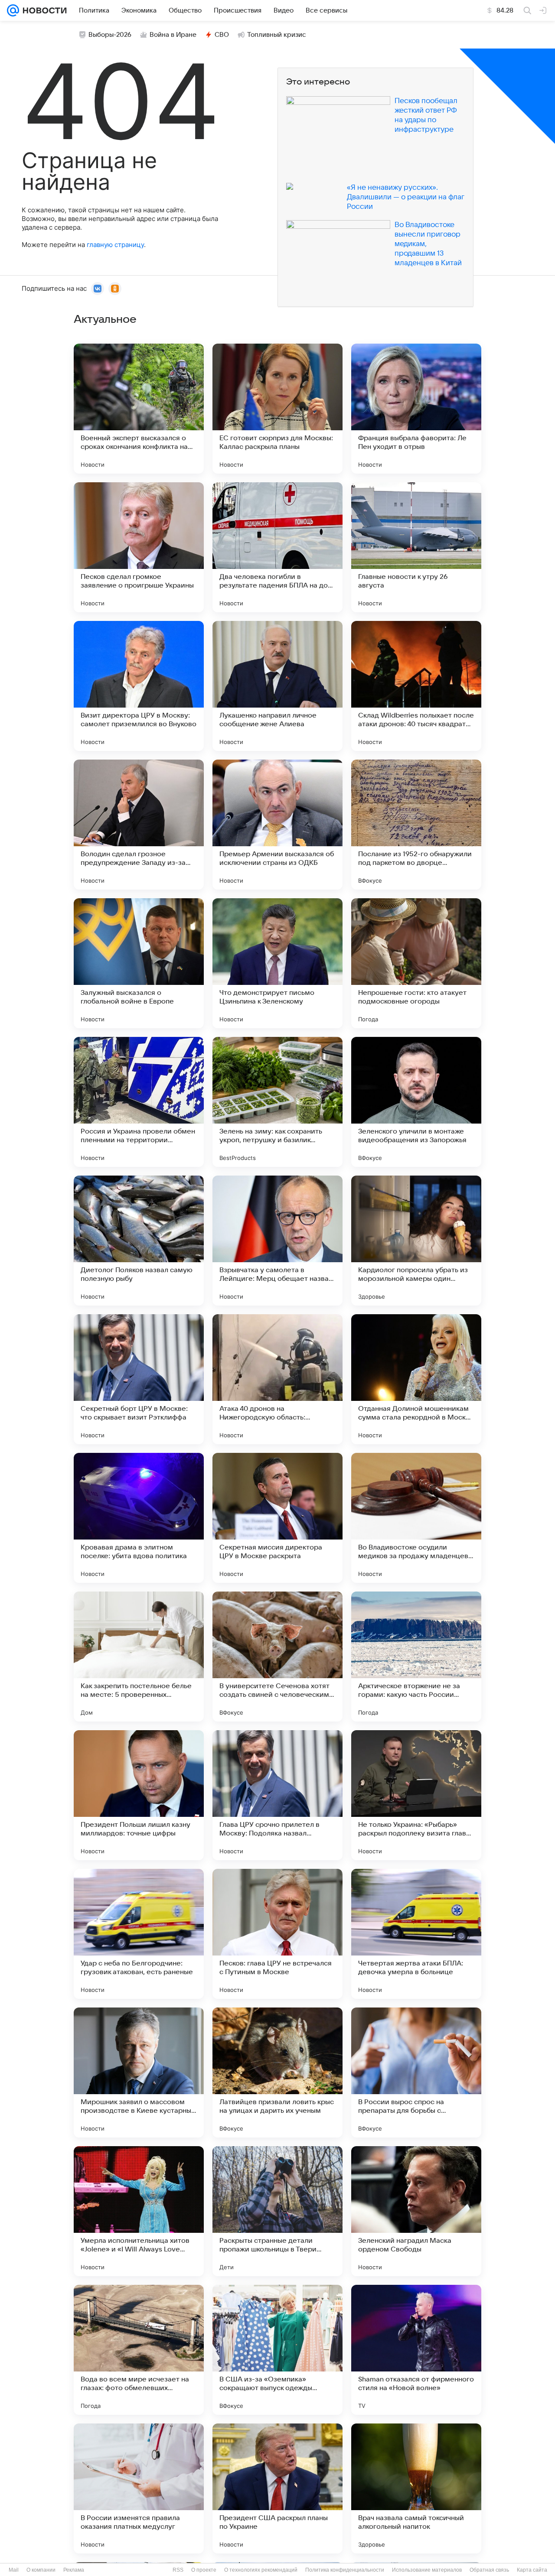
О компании (41, 2570)
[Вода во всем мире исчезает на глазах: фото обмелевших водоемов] (139, 2350)
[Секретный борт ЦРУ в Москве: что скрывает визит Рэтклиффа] (139, 1379)
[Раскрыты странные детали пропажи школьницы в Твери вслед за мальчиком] (277, 2211)
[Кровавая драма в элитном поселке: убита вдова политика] (139, 1518)
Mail (14, 2570)
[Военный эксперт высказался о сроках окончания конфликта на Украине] (139, 409)
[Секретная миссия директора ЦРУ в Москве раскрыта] (277, 1518)
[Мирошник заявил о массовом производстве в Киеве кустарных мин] (139, 2072)
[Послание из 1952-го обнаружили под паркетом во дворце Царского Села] (416, 825)
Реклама (74, 2570)
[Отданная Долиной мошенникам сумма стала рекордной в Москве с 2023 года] (416, 1379)
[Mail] (13, 10)
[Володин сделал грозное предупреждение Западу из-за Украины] (139, 825)
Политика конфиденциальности (345, 2570)
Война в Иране (173, 35)
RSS (178, 2570)
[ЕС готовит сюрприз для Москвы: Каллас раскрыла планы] (277, 409)
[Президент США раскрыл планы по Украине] (277, 2488)
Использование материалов (427, 2570)
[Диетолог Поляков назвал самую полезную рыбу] (139, 1241)
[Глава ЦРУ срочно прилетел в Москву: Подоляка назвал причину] (277, 1795)
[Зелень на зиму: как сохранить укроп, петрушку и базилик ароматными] (277, 1102)
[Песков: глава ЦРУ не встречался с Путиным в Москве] (277, 1934)
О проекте (204, 2570)
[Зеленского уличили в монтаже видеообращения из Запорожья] (416, 1102)
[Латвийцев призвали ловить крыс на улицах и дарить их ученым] (277, 2072)
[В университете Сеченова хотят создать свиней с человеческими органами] (277, 1657)
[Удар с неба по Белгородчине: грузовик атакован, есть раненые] (139, 1934)
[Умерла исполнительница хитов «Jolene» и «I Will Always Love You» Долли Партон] (139, 2211)
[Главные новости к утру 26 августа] (416, 547)
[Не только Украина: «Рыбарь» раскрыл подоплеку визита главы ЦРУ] (416, 1795)
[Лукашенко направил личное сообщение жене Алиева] (277, 686)
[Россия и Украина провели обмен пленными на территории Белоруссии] (139, 1102)
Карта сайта (532, 2570)
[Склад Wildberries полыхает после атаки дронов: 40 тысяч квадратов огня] (416, 686)
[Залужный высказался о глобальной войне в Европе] (139, 963)
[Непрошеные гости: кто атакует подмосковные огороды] (416, 963)
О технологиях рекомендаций (261, 2570)
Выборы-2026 (110, 35)
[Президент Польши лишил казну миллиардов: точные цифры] (139, 1795)
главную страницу (115, 245)
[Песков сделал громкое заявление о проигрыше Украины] (139, 547)
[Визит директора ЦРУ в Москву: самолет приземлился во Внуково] (139, 686)
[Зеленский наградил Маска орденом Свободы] (416, 2211)
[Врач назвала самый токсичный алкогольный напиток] (416, 2488)
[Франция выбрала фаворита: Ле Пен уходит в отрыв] (416, 409)
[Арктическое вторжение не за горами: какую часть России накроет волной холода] (416, 1657)
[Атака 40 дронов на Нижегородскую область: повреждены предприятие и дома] (277, 1379)
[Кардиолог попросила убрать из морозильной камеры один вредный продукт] (416, 1241)
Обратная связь (489, 2570)
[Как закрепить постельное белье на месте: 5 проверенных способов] (139, 1657)
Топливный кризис (277, 35)
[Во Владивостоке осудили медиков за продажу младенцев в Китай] (416, 1518)
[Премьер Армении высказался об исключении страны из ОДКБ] (277, 825)
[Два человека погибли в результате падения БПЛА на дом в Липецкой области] (277, 547)
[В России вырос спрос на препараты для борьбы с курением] (416, 2072)
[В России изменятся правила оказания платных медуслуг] (139, 2488)
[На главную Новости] (43, 10)
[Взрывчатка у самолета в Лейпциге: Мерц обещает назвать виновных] (277, 1241)
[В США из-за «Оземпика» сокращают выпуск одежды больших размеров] (277, 2350)
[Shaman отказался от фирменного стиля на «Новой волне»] (416, 2350)
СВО (222, 35)
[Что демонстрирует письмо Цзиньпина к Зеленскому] (277, 963)
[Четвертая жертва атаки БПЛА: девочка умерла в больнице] (416, 1934)
